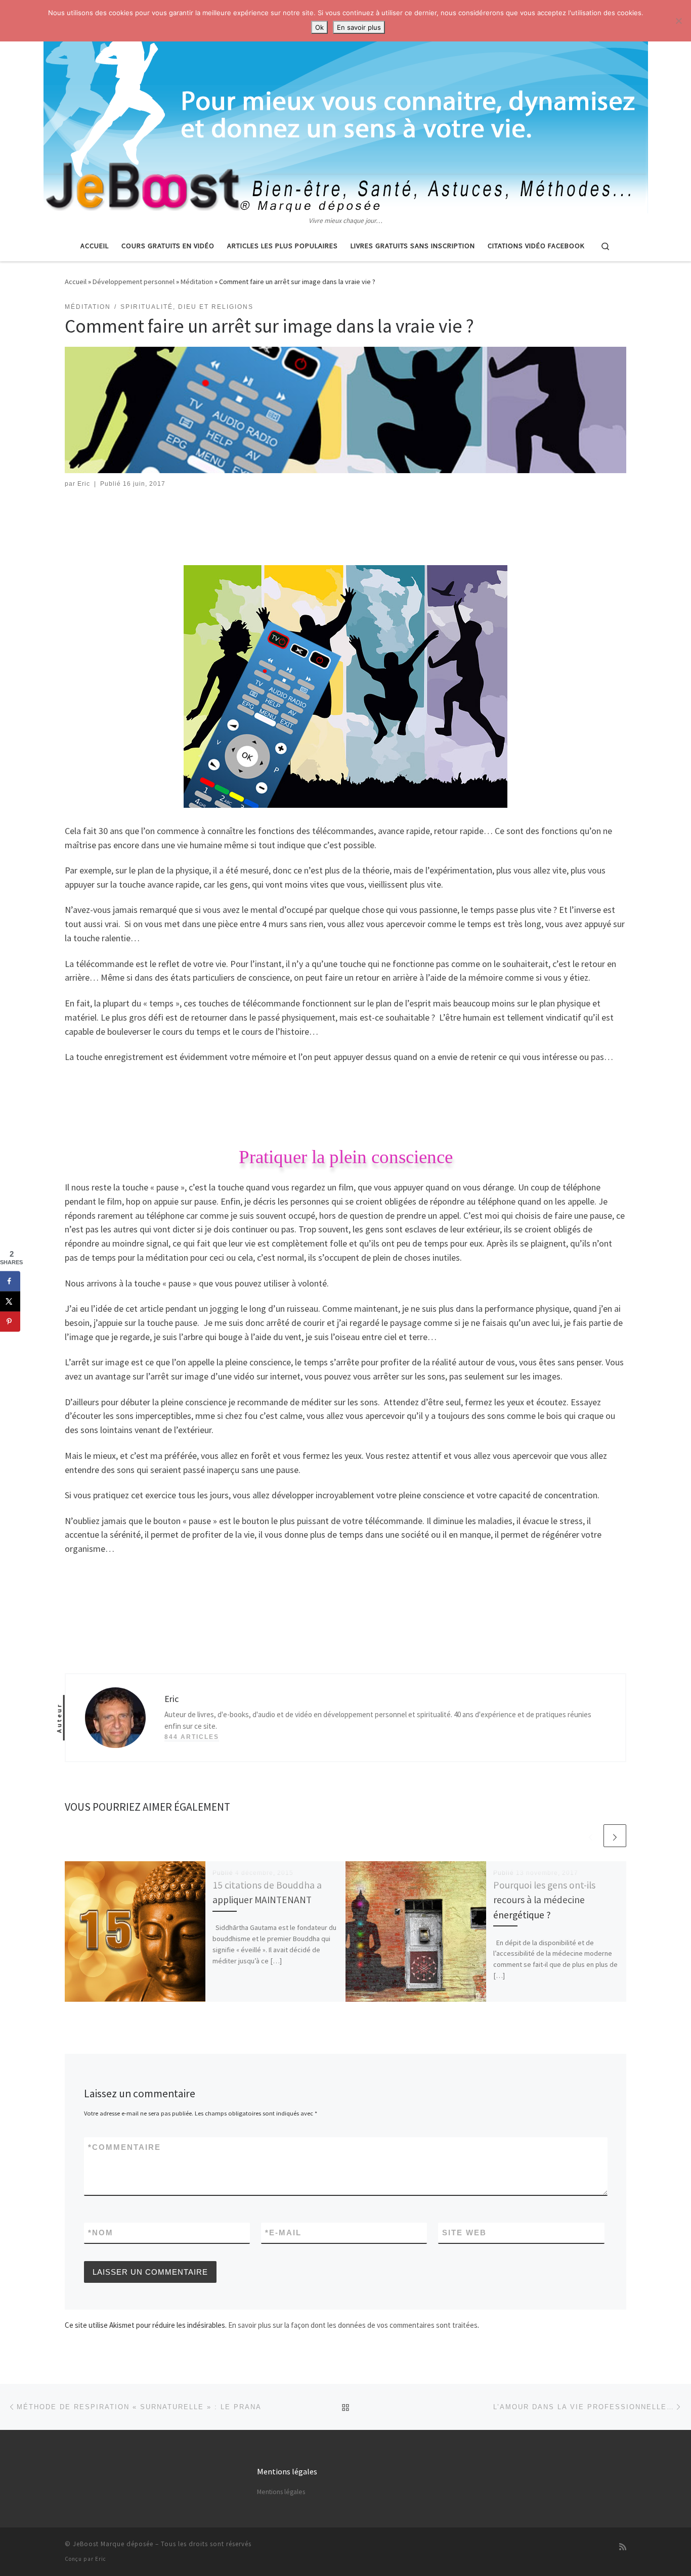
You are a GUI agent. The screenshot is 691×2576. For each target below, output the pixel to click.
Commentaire (124, 2147)
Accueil (76, 282)
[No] (678, 21)
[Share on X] (10, 1301)
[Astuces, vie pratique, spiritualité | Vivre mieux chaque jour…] (346, 108)
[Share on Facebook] (10, 1281)
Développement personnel (134, 282)
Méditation (197, 282)
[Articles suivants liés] (615, 1836)
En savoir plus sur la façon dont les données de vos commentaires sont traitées (353, 2325)
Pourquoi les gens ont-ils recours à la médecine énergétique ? (544, 1900)
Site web (464, 2233)
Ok (319, 27)
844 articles (192, 1737)
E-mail (283, 2233)
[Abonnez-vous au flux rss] (623, 2547)
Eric (84, 484)
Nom (101, 2233)
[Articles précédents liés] (591, 1836)
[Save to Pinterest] (10, 1321)
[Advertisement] (345, 527)
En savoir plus (359, 27)
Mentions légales (281, 2492)
